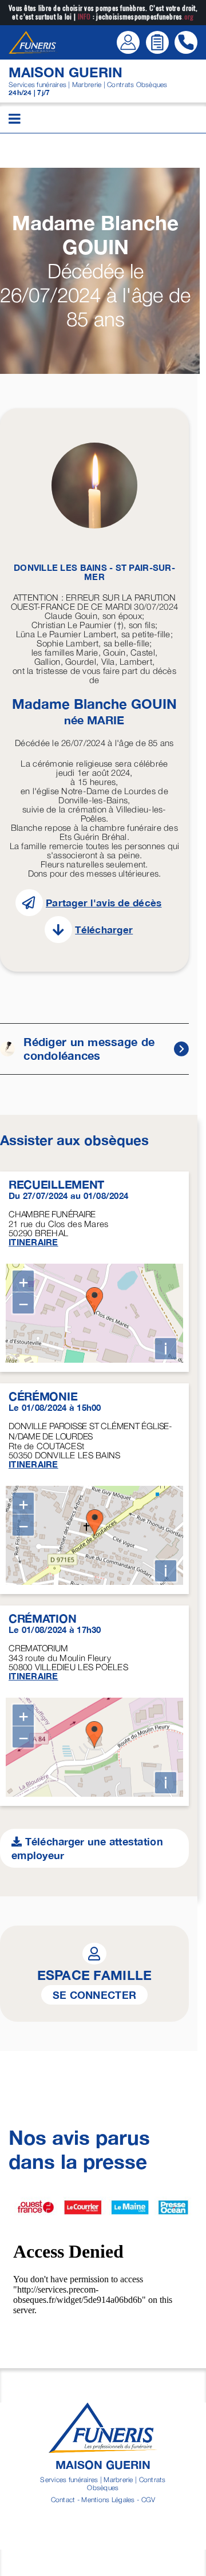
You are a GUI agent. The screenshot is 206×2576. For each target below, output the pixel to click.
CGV (148, 2500)
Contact (63, 2500)
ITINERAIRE (33, 1242)
